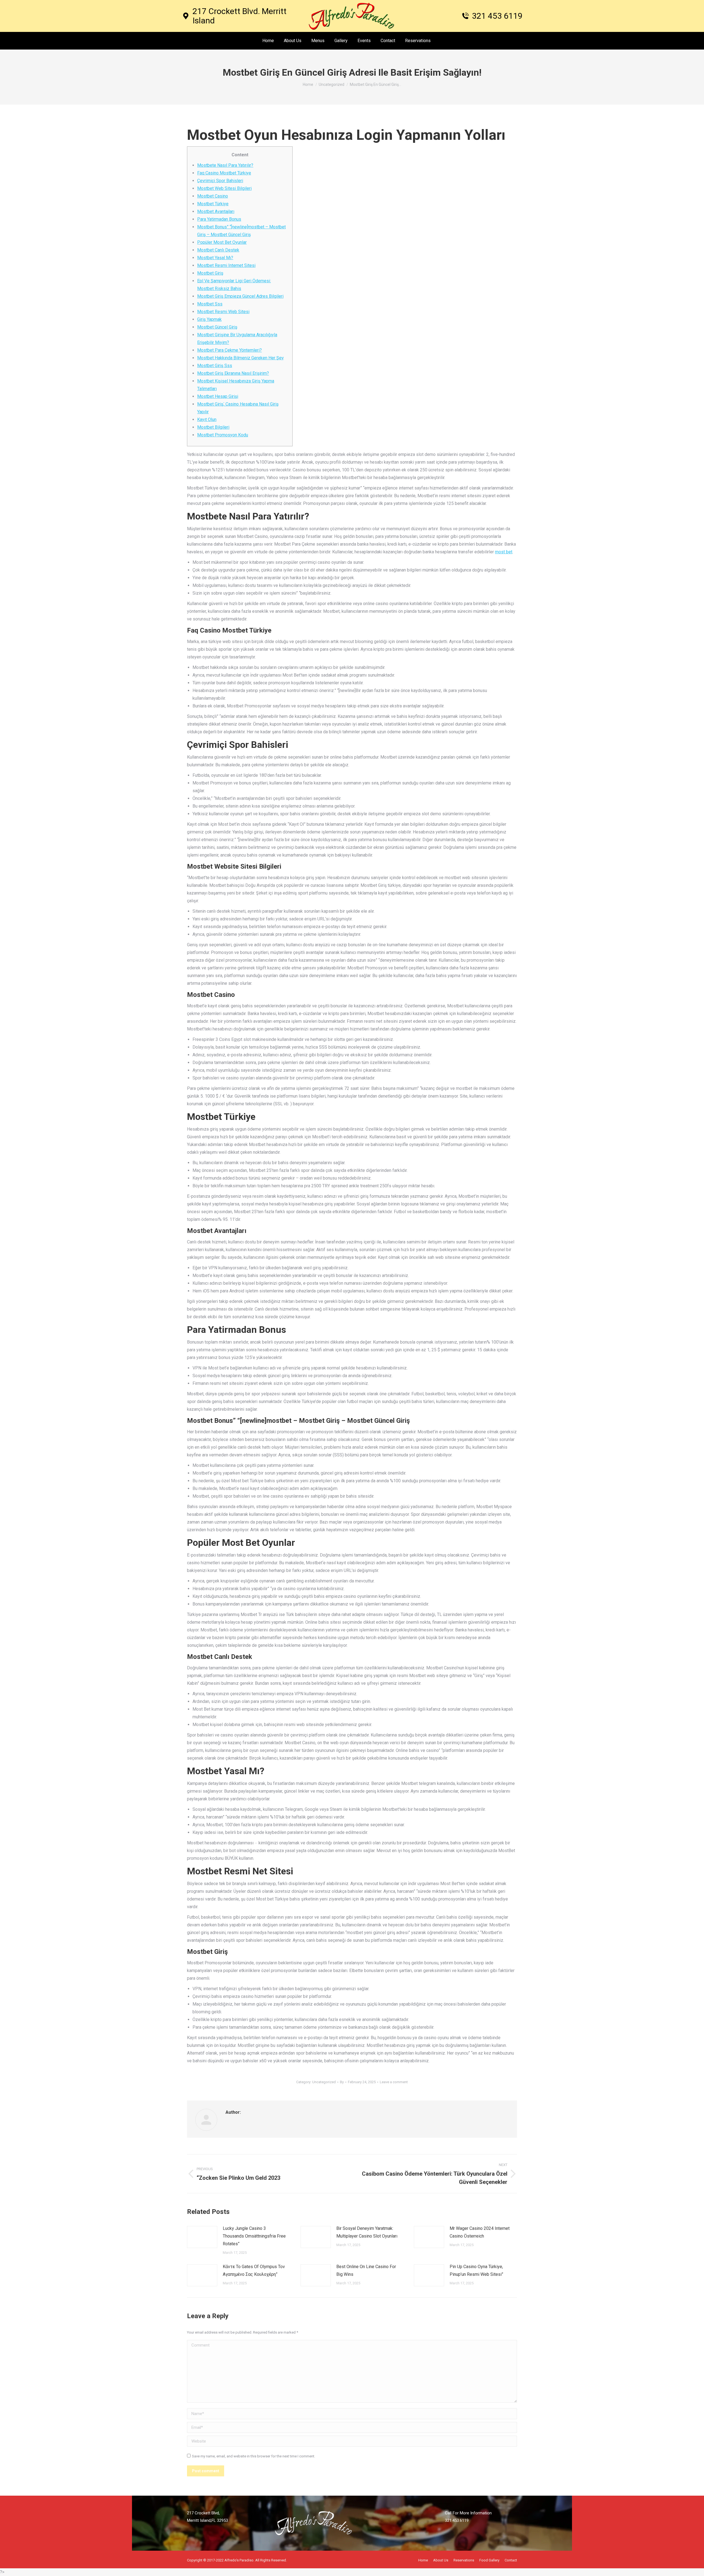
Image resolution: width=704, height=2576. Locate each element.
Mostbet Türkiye (213, 204)
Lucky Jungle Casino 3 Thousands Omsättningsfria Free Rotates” (254, 2236)
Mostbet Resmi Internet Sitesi (226, 265)
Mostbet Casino (213, 196)
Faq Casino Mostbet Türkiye (224, 173)
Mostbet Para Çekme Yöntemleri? (229, 350)
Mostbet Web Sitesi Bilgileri (224, 188)
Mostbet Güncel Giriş (217, 327)
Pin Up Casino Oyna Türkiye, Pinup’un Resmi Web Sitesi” (476, 2270)
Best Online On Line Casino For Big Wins (366, 2270)
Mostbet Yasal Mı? (215, 258)
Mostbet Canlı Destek (218, 250)
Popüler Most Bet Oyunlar (222, 242)
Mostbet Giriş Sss (215, 366)
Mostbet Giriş (210, 273)
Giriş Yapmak (209, 319)
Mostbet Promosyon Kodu (223, 435)
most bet (504, 552)
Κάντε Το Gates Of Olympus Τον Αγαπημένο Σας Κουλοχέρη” (254, 2270)
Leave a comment (394, 2082)
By (342, 2082)
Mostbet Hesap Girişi (218, 396)
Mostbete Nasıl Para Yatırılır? (225, 165)
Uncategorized (324, 2082)
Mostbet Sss (210, 304)
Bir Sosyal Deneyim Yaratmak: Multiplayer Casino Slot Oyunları (367, 2232)
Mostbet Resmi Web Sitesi (223, 312)
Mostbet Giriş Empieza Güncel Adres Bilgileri (240, 296)
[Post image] (202, 2237)
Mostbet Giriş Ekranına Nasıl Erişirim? (233, 373)
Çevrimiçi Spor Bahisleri (220, 181)
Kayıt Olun (207, 419)
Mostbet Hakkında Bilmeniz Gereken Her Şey (240, 358)
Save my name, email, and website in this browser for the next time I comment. (254, 2456)
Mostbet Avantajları (216, 211)
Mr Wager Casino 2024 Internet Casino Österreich (480, 2232)
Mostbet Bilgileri (213, 427)
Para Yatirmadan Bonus (219, 219)
